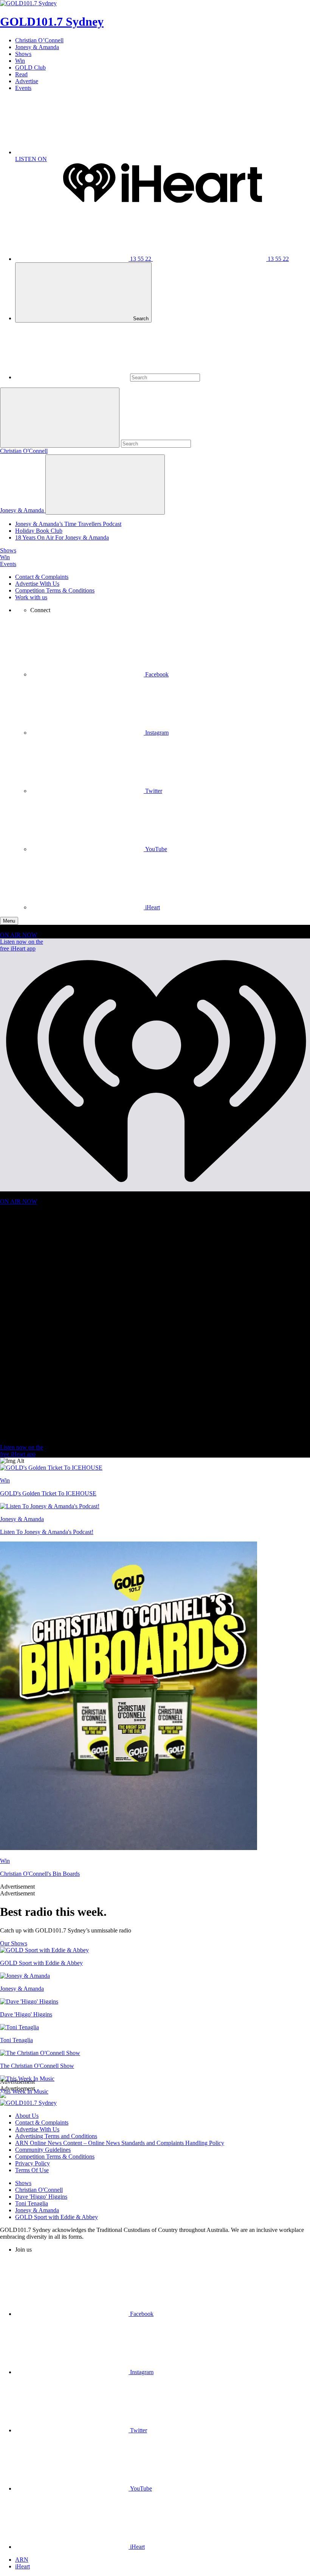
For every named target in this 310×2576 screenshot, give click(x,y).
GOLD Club (30, 67)
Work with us (31, 597)
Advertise (27, 81)
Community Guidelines (43, 2150)
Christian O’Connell (39, 40)
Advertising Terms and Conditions (56, 2136)
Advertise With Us (37, 584)
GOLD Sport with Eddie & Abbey (57, 2217)
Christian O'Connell (24, 451)
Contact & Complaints (42, 577)
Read (21, 74)
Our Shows (14, 1943)
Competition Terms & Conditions (55, 590)
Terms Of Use (32, 2170)
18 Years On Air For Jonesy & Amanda (62, 537)
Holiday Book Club (39, 531)
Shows (23, 54)
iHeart (22, 2566)
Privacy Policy (33, 2163)
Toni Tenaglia (32, 2203)
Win (20, 61)
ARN (22, 2560)
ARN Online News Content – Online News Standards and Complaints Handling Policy (120, 2143)
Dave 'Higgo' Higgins (41, 2197)
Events (23, 88)
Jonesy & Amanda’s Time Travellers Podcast (68, 524)
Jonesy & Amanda (37, 47)
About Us (27, 2116)
